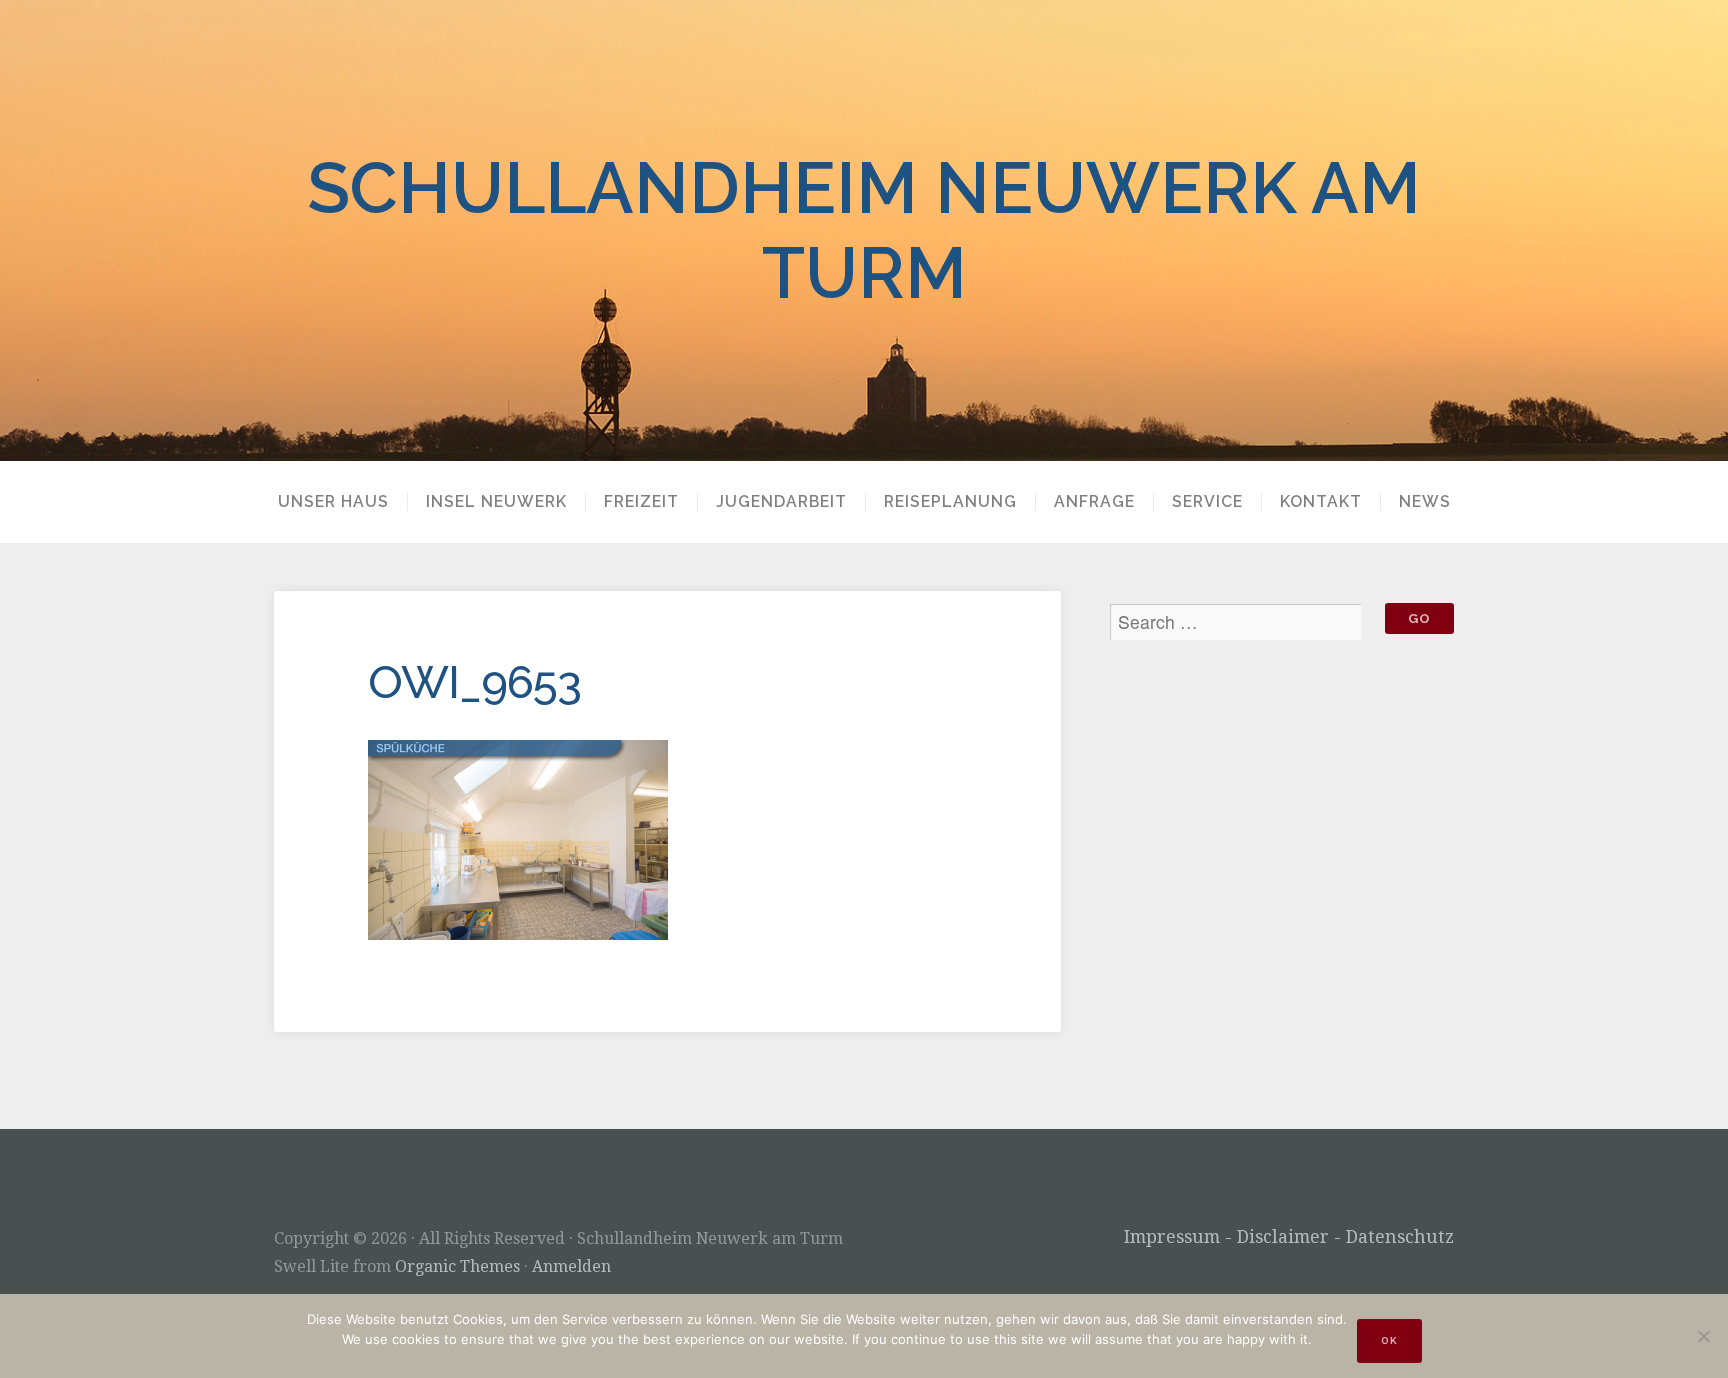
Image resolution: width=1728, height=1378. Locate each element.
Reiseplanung (950, 502)
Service (1207, 502)
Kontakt (1321, 502)
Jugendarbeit (781, 502)
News (1425, 502)
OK (1389, 1340)
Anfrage (1094, 502)
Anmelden (571, 1266)
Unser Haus (333, 502)
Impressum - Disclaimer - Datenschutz (1289, 1237)
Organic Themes (457, 1266)
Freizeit (641, 502)
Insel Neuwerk (496, 502)
